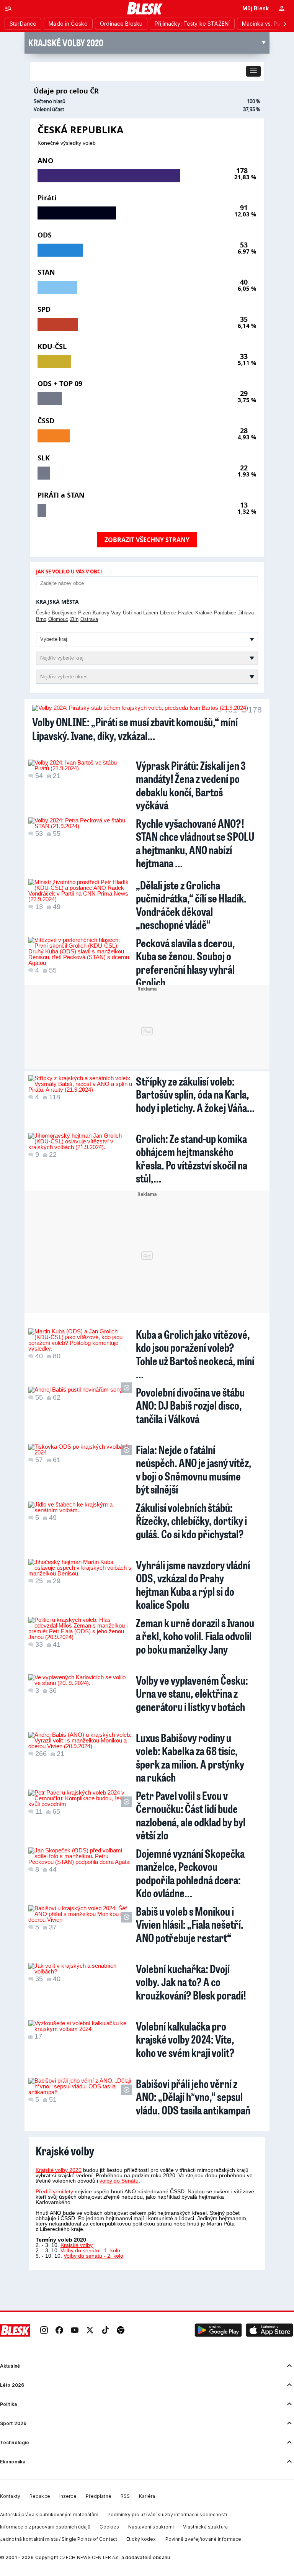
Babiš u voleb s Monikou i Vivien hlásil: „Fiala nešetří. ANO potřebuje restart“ (190, 1924)
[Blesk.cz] (145, 8)
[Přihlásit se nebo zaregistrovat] (282, 8)
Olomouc (58, 619)
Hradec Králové (195, 613)
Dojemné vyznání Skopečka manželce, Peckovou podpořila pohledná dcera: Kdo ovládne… (190, 1873)
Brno (41, 619)
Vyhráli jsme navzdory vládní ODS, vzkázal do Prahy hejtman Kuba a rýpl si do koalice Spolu (193, 1585)
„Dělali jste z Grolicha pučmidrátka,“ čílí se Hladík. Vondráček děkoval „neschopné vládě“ (191, 905)
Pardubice (225, 613)
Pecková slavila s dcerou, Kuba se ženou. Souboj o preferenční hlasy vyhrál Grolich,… (185, 963)
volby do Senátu (119, 2181)
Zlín (74, 619)
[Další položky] (285, 24)
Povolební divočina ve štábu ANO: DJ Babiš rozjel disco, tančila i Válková (190, 1405)
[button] (253, 71)
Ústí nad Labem (140, 613)
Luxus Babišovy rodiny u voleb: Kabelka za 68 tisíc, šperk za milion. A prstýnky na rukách (190, 1757)
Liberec (168, 613)
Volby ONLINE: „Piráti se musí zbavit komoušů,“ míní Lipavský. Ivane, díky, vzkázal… (135, 729)
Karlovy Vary (107, 613)
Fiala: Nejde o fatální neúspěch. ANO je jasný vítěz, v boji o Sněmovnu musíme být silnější (194, 1469)
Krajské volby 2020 (59, 2170)
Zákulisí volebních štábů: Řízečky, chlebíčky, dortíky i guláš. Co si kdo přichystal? (191, 1521)
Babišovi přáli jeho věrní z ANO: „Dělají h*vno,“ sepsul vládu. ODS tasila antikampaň (193, 2097)
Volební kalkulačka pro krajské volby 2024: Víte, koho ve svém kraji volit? (185, 2039)
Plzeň (84, 613)
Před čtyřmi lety (54, 2191)
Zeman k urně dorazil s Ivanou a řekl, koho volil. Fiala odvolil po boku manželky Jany (195, 1636)
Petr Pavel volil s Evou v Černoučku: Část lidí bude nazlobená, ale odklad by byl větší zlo (191, 1815)
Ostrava (89, 619)
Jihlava (246, 613)
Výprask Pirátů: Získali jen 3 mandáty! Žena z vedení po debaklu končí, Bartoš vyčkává (191, 785)
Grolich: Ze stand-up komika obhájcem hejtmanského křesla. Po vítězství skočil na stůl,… (192, 1158)
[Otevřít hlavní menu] (8, 8)
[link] (44, 2330)
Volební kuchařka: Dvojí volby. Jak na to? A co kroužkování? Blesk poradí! (191, 1982)
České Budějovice (56, 613)
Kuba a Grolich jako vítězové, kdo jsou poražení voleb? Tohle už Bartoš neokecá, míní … (195, 1354)
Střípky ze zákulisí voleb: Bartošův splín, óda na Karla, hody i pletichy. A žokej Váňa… (195, 1094)
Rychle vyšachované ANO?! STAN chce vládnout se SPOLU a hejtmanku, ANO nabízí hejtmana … (195, 843)
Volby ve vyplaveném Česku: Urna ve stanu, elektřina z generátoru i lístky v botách (192, 1693)
